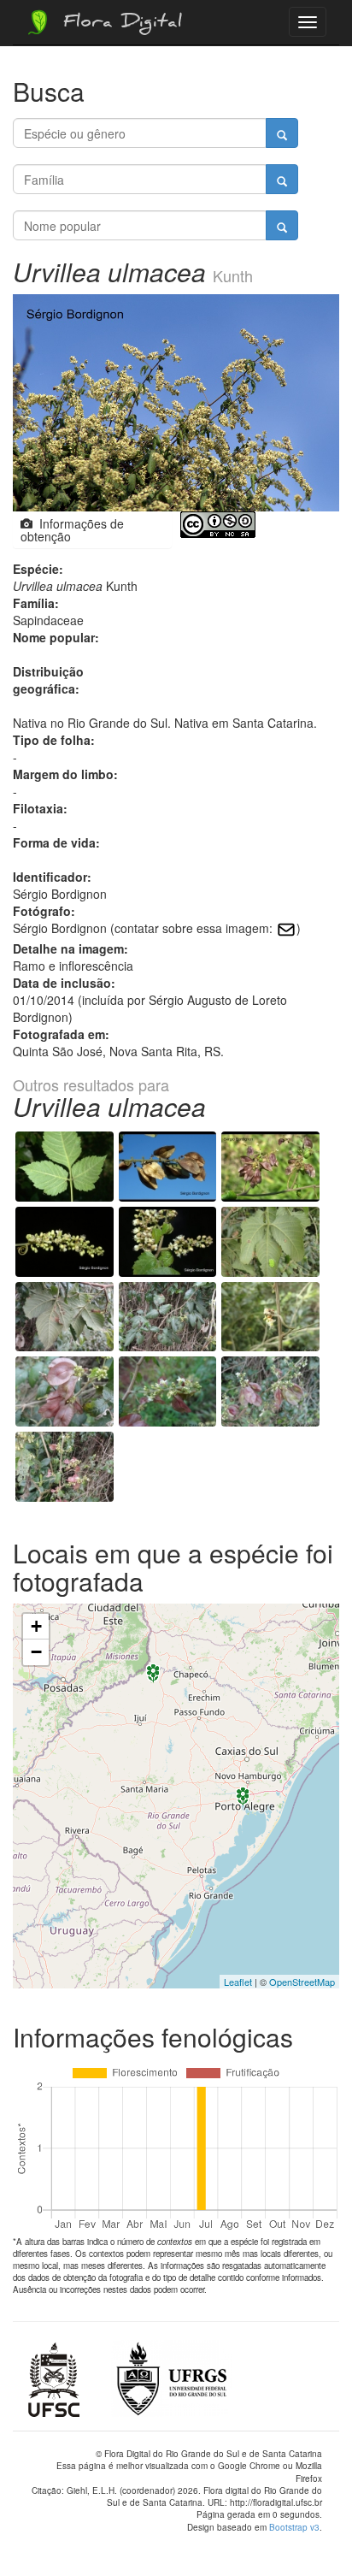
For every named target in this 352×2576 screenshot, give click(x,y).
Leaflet (238, 1982)
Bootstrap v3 (294, 2527)
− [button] (36, 1652)
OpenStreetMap (302, 1982)
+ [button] (36, 1626)
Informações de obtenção (72, 530)
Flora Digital (118, 24)
